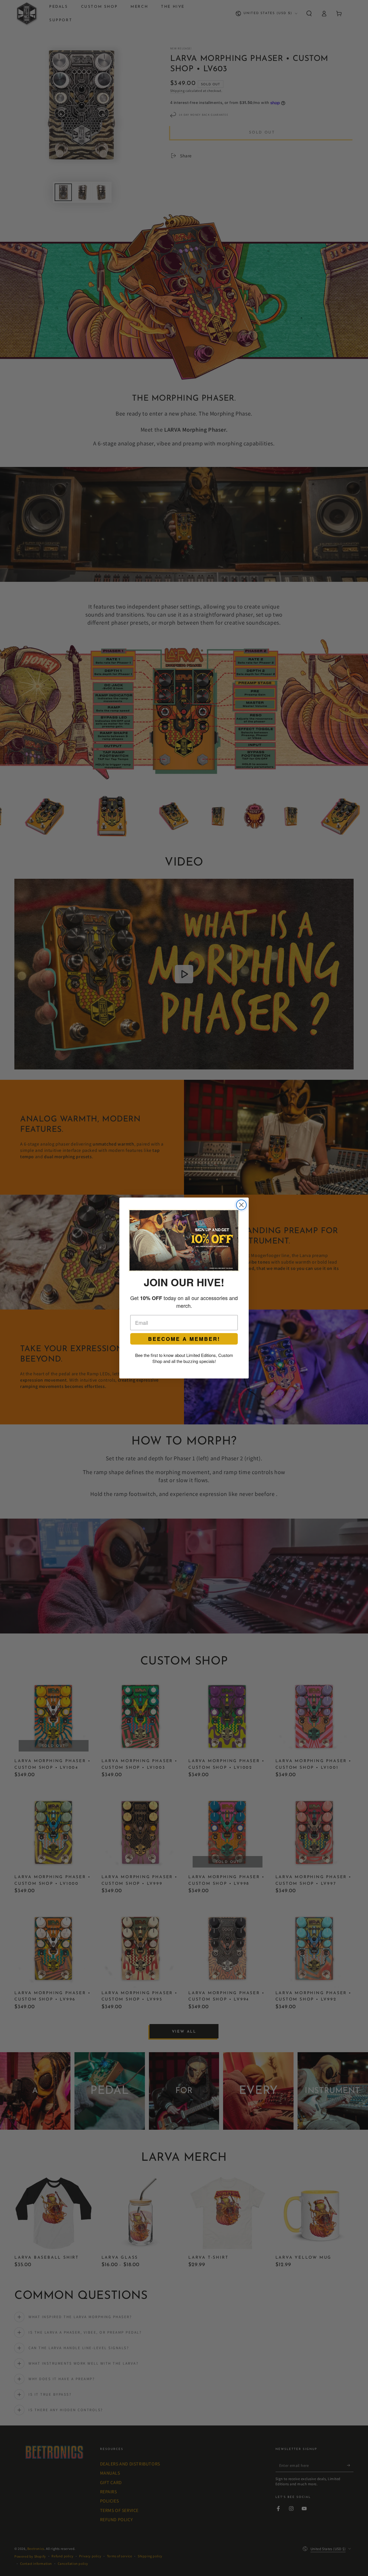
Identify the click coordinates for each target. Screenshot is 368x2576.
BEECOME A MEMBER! (184, 1339)
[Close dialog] (241, 1205)
